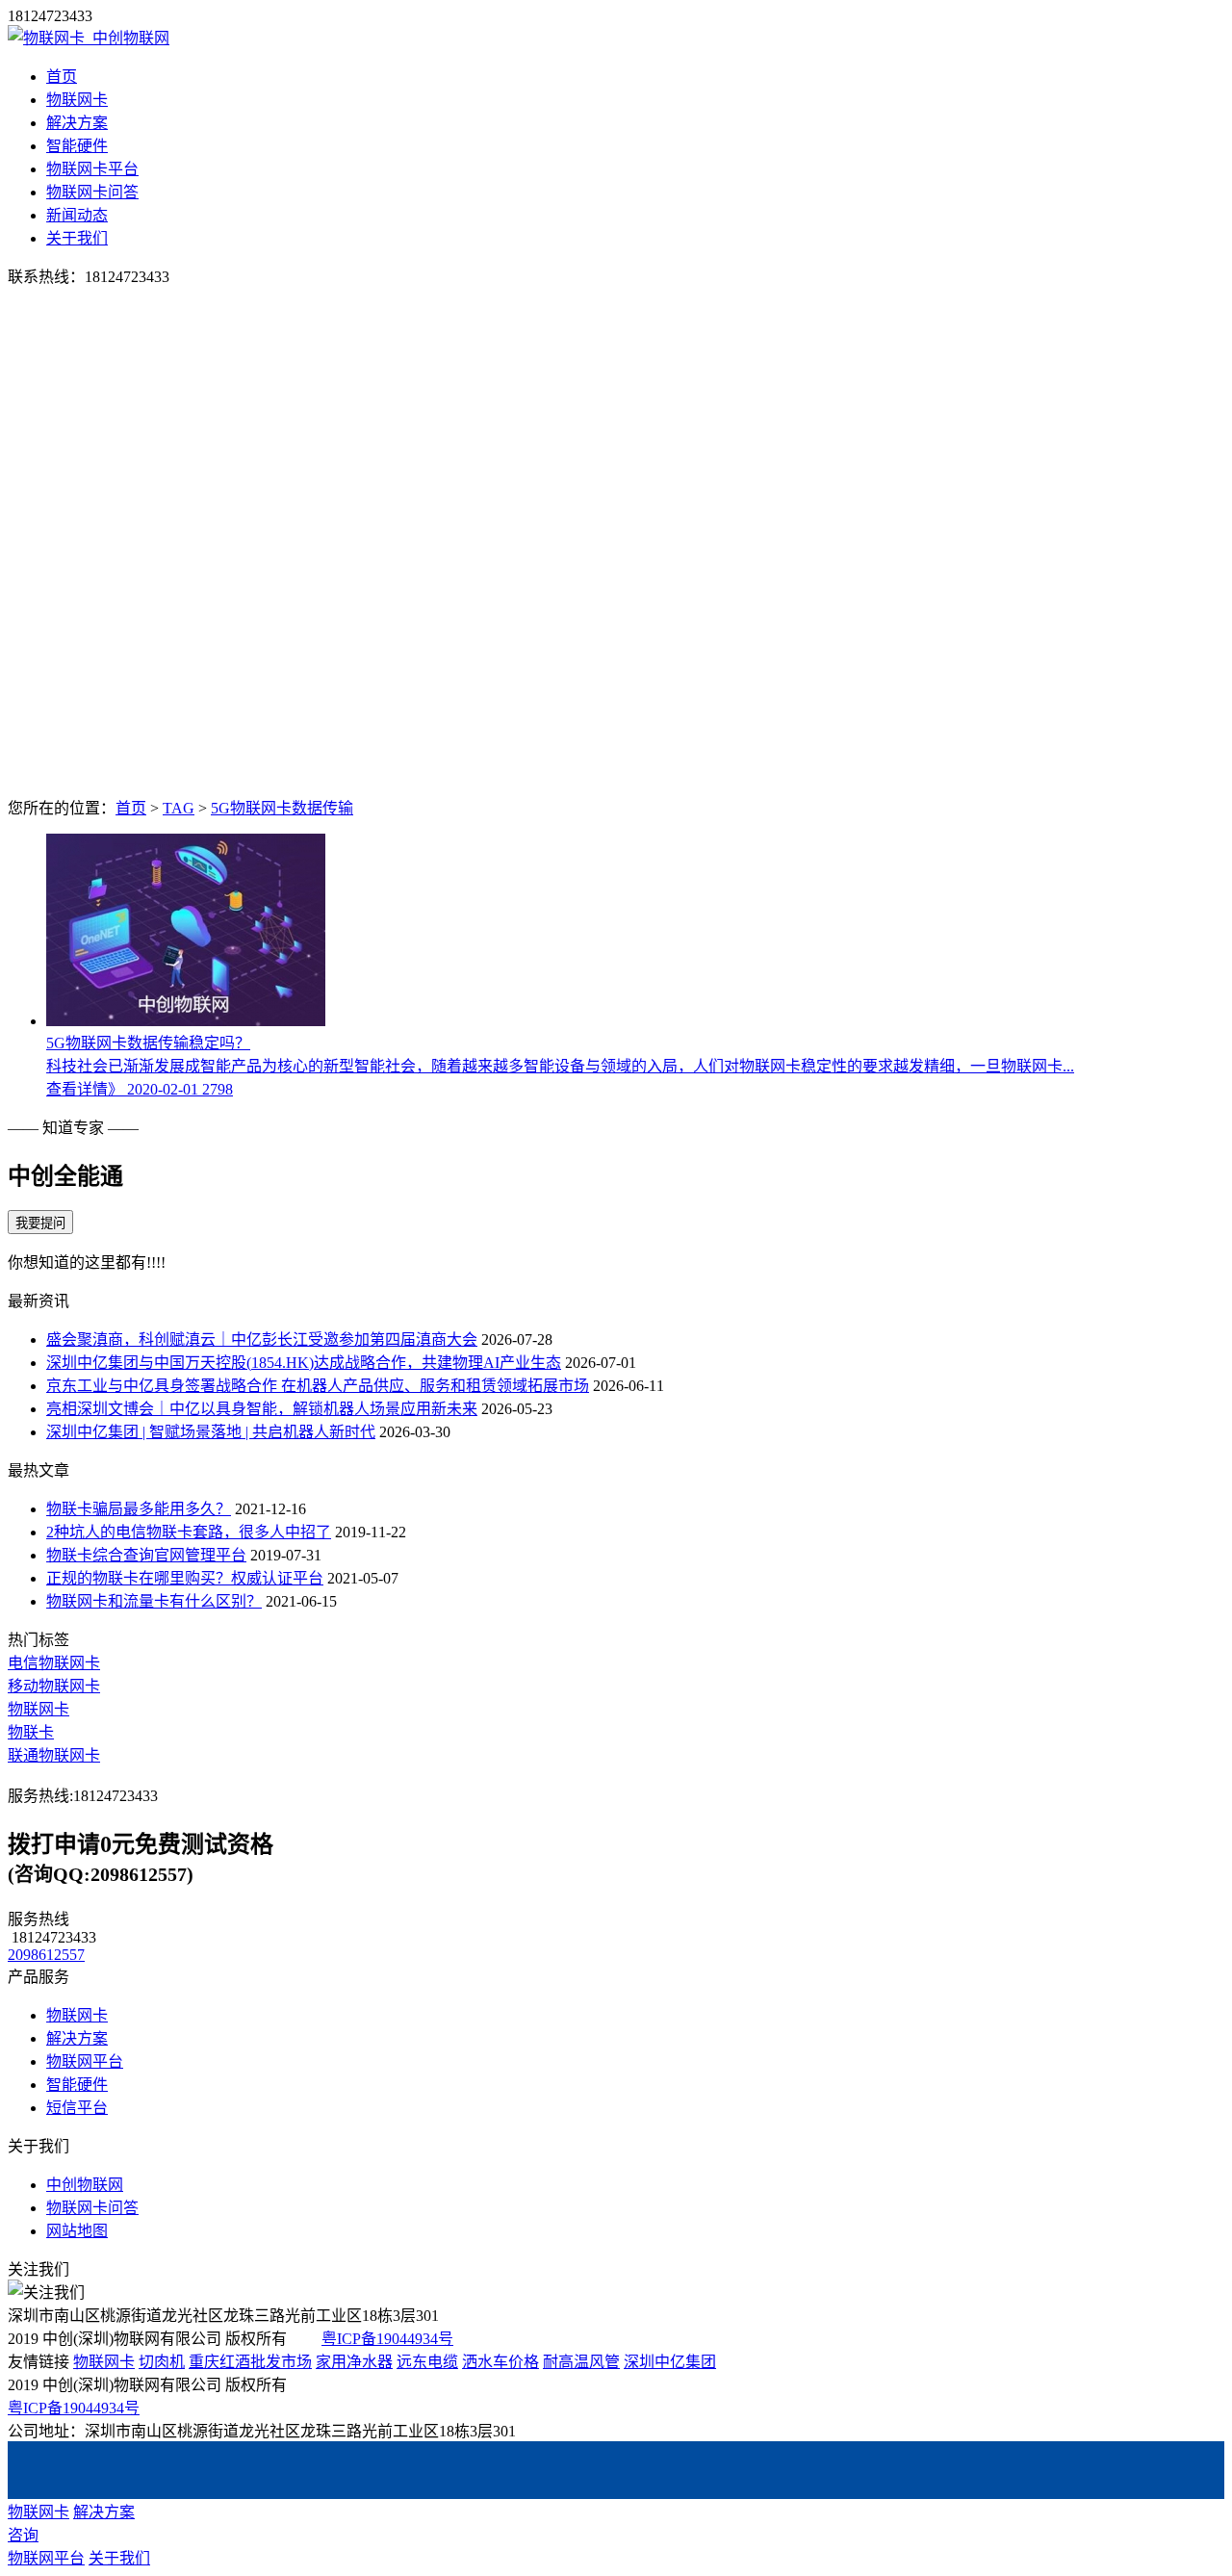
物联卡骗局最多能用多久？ (139, 1509)
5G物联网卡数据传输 (282, 808)
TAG (179, 808)
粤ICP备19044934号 (387, 2339)
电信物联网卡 (54, 1663)
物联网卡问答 (92, 192)
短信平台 (77, 2108)
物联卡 (31, 1732)
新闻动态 (77, 215)
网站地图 (77, 2231)
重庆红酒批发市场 (250, 2362)
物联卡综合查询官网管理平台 (146, 1555)
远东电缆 (427, 2362)
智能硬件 (77, 146)
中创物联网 (85, 2185)
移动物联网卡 (54, 1686)
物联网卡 (77, 100)
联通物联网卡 (54, 1755)
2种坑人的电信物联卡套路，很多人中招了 (189, 1532)
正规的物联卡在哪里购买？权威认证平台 (185, 1578)
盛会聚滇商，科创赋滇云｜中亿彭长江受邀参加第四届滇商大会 (262, 1340)
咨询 (23, 2535)
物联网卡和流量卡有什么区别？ (154, 1601)
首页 (62, 77)
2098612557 (46, 1955)
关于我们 (77, 238)
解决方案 (77, 123)
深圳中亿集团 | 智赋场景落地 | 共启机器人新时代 (211, 1432)
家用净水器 (354, 2362)
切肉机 (162, 2362)
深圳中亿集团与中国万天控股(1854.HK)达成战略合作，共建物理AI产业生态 (304, 1363)
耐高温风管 (581, 2362)
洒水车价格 (500, 2362)
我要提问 (40, 1223)
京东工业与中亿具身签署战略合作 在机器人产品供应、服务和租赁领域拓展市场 (318, 1386)
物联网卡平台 (92, 169)
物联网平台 (85, 2061)
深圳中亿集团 (670, 2362)
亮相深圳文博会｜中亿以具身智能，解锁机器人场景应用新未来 (262, 1409)
